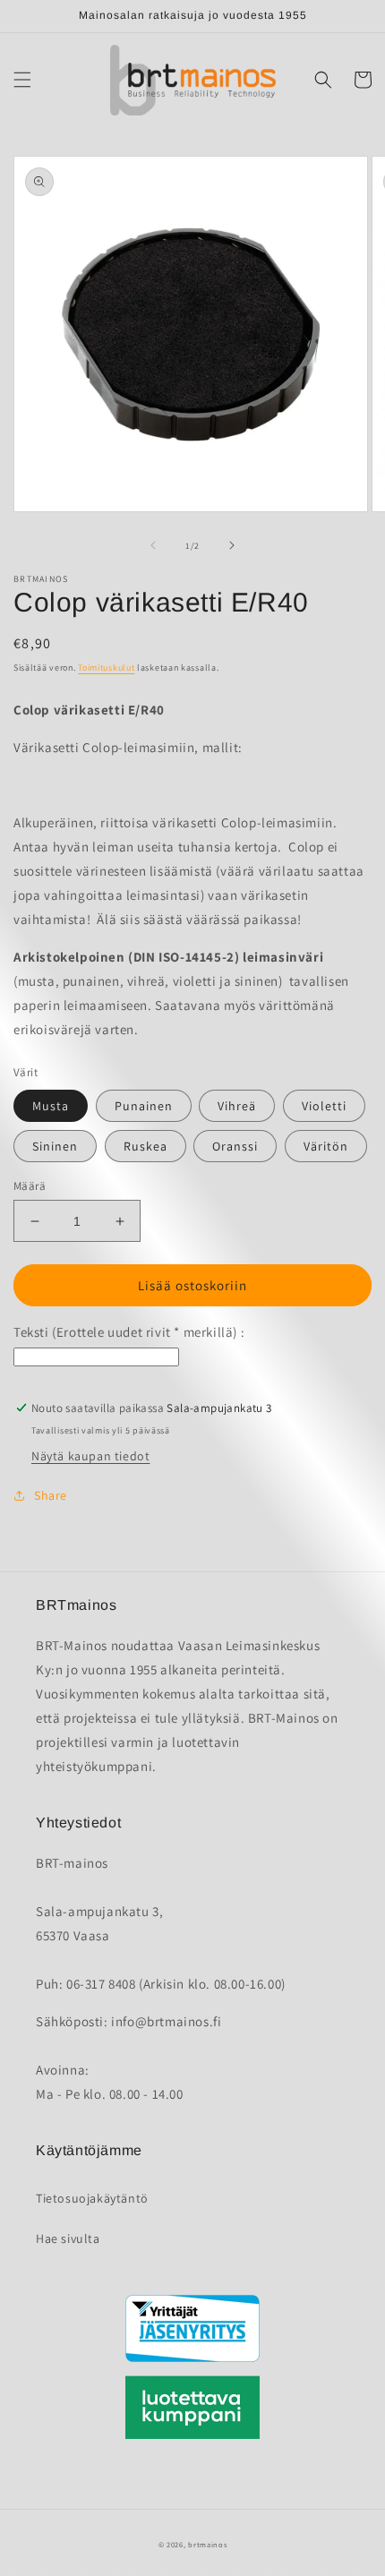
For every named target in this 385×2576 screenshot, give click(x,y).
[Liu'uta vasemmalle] (153, 545)
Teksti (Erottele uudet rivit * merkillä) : (129, 1332)
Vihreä (237, 1106)
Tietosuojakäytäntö (92, 2198)
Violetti (324, 1106)
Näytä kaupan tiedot (90, 1456)
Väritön (326, 1146)
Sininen (55, 1146)
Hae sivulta (68, 2238)
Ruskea (145, 1146)
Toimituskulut (106, 668)
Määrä (30, 1186)
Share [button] (51, 1495)
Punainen (144, 1106)
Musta (51, 1106)
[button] (22, 80)
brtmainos (207, 2544)
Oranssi (235, 1146)
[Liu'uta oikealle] (232, 545)
